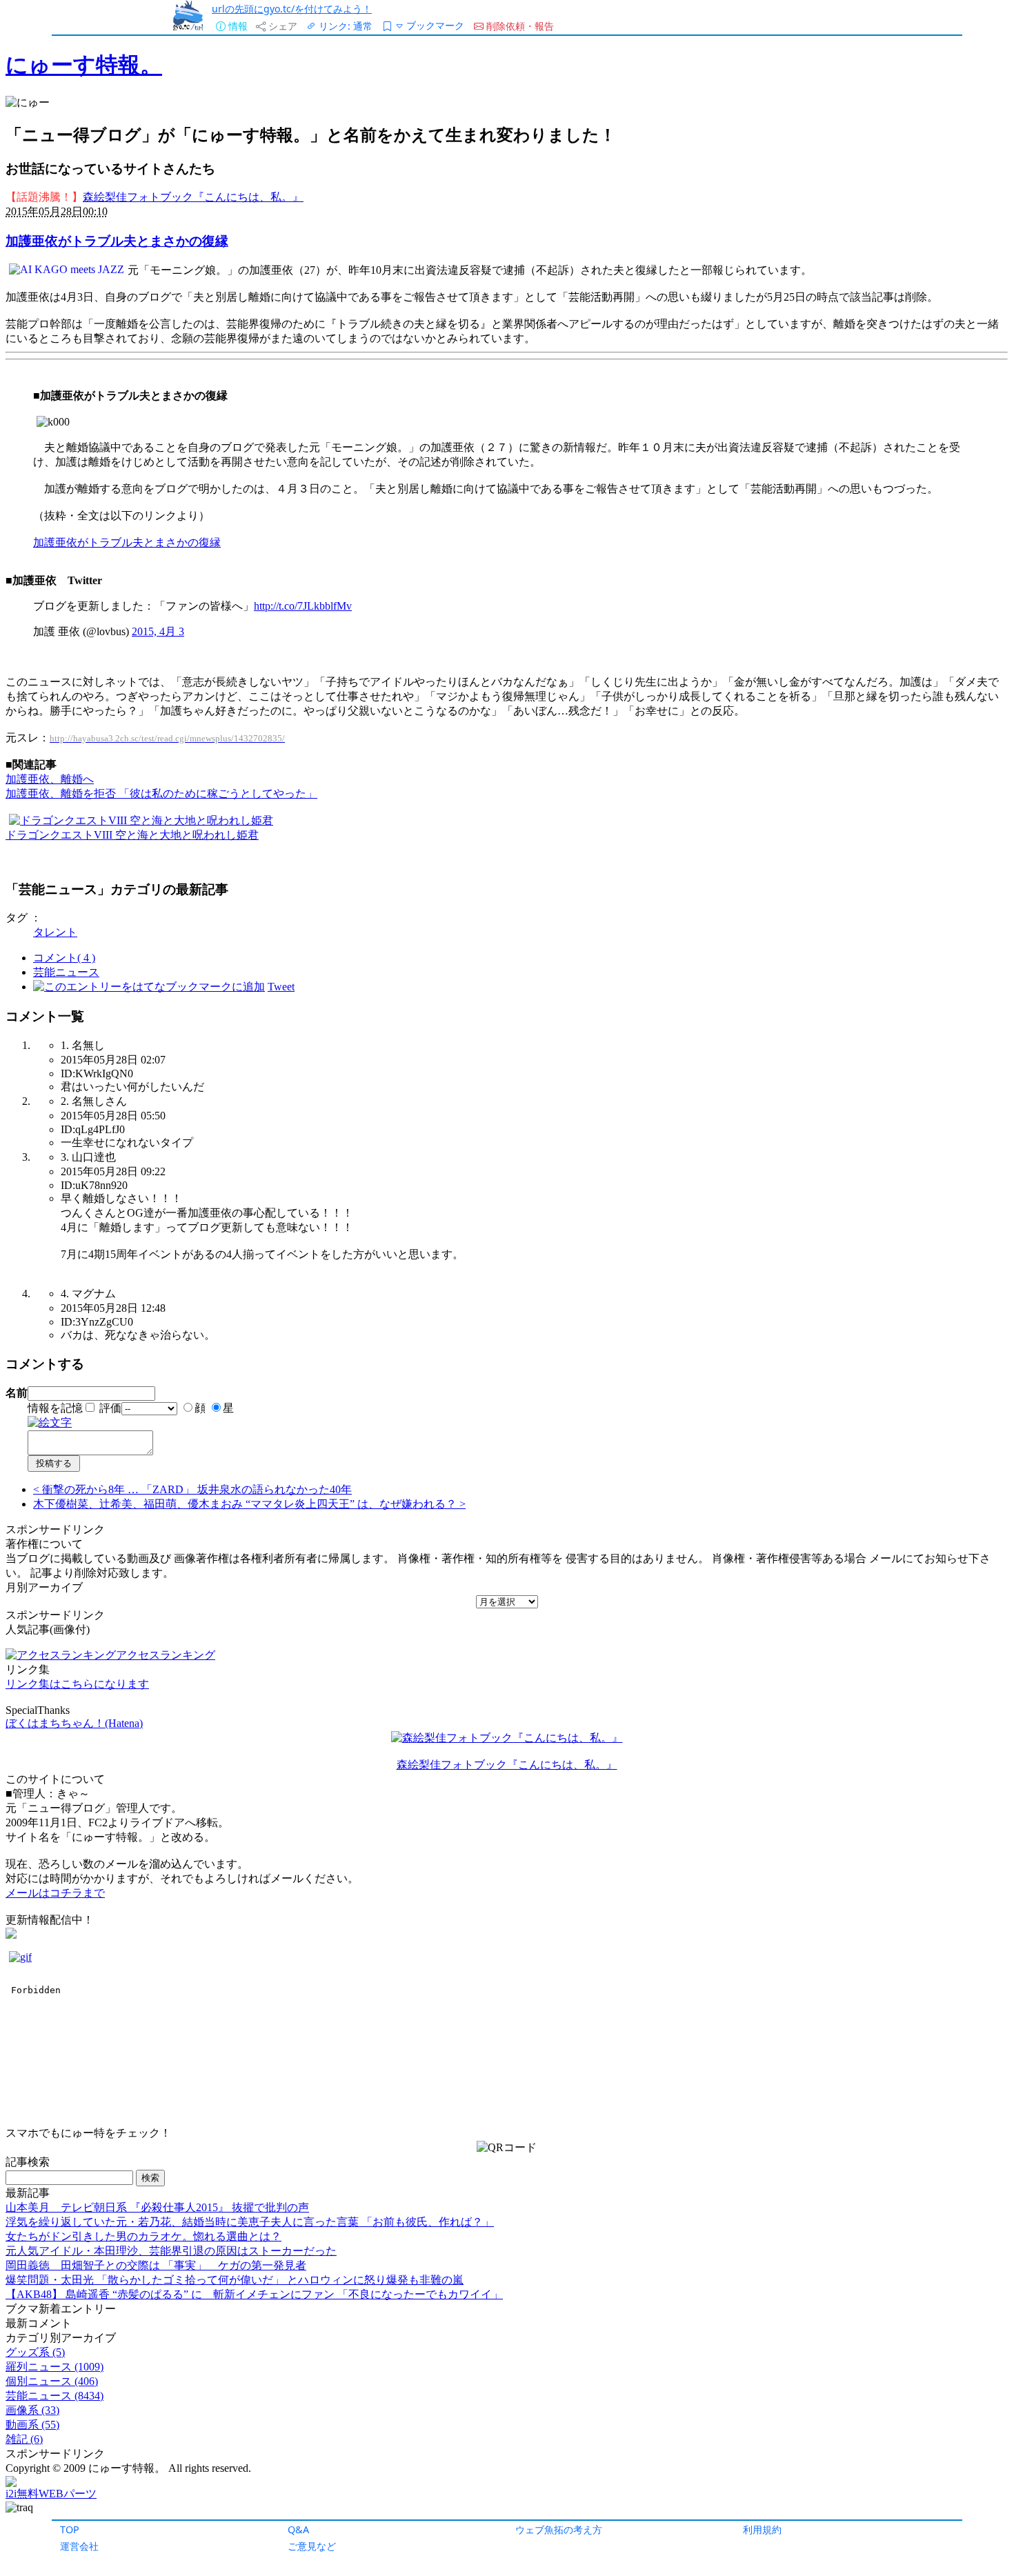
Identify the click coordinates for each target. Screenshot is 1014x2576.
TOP (70, 2529)
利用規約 (762, 2529)
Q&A (298, 2529)
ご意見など (312, 2546)
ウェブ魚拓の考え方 (559, 2529)
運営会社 (79, 2546)
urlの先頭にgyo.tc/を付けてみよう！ (292, 9)
